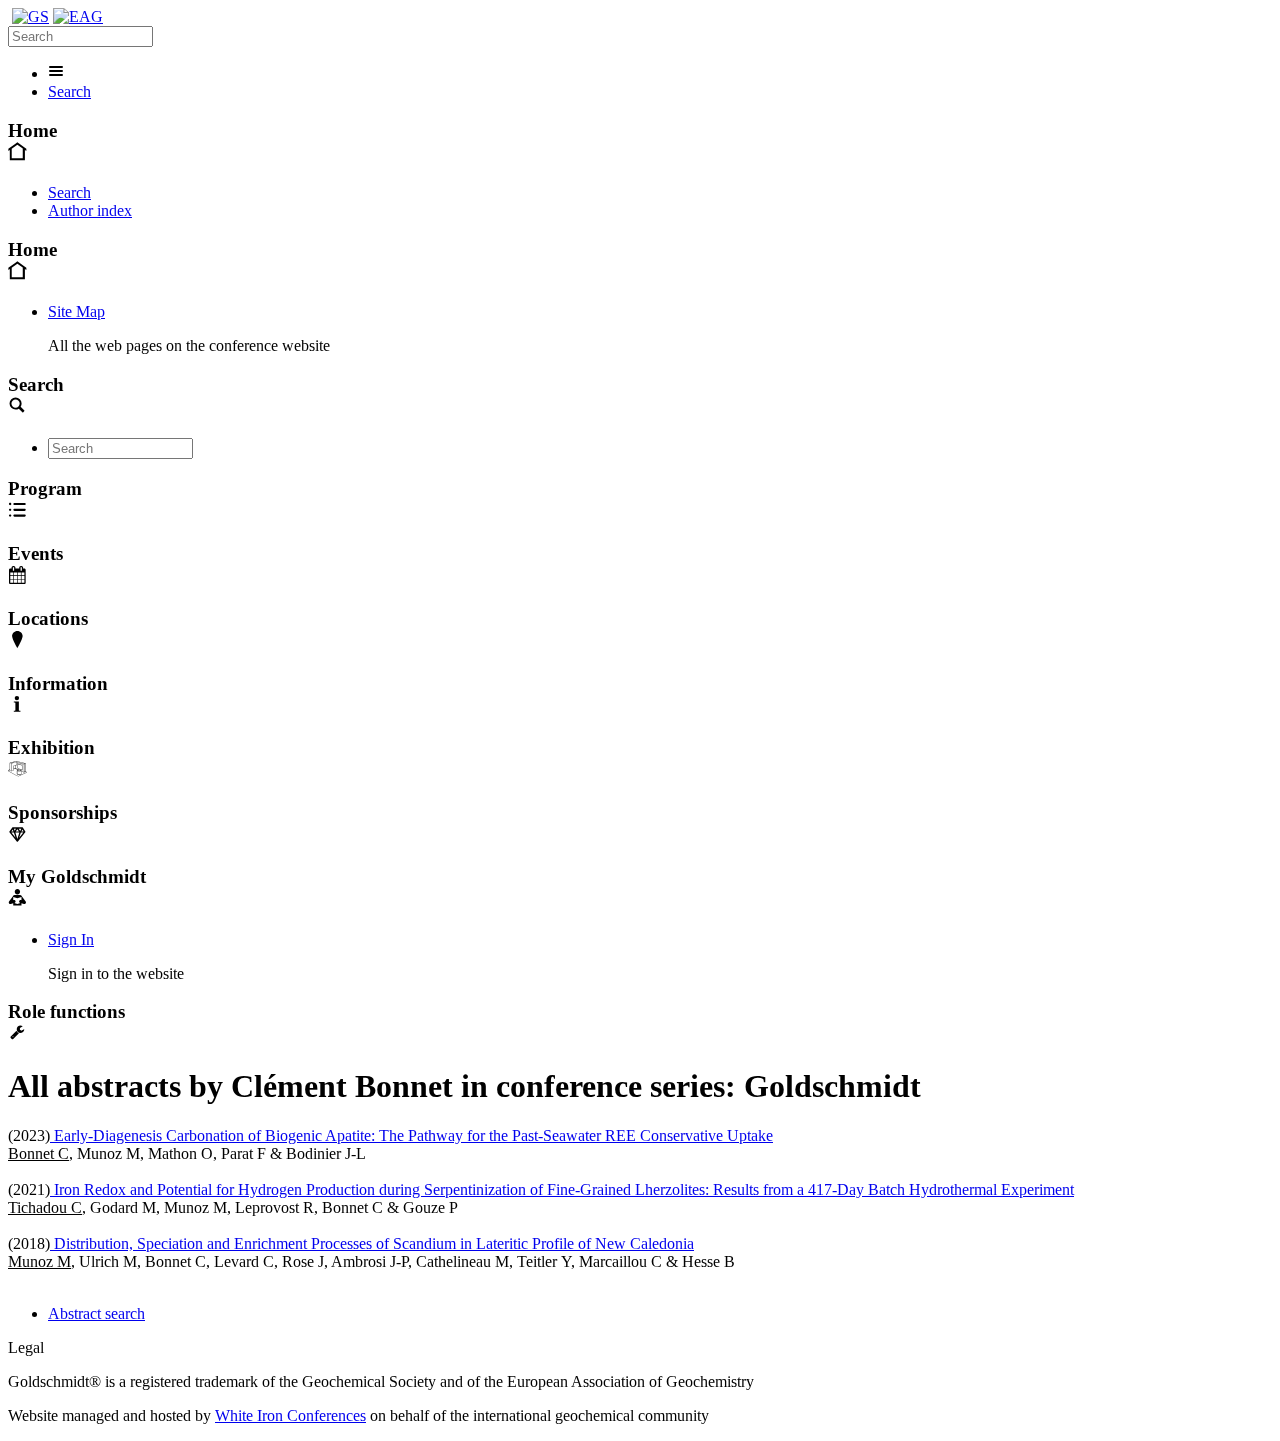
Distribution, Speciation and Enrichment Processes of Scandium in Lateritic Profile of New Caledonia (372, 1243)
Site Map (76, 311)
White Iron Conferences (290, 1415)
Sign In (71, 939)
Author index (90, 210)
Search (69, 91)
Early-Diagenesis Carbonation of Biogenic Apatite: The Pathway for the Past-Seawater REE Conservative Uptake (411, 1135)
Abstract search (96, 1313)
